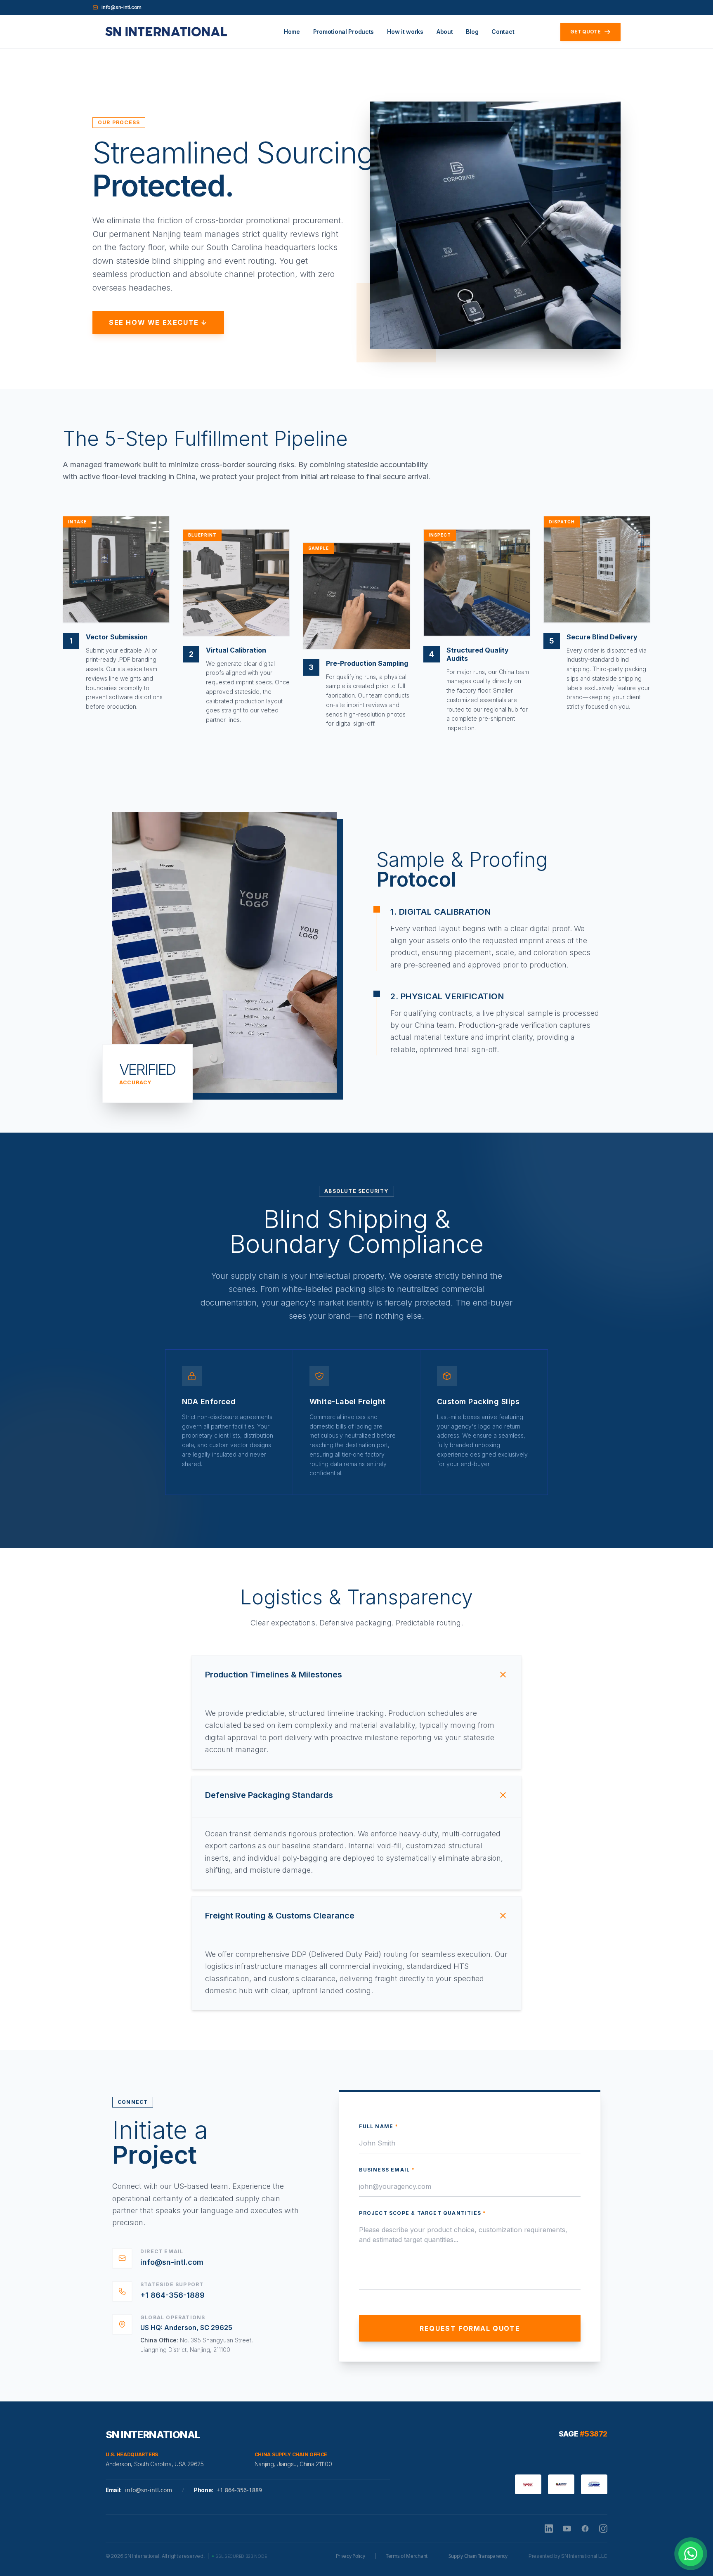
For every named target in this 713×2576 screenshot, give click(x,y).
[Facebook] (585, 2529)
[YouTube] (567, 2529)
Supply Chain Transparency (478, 2556)
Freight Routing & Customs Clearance (280, 1916)
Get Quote (586, 32)
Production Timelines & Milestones (274, 1675)
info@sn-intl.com (122, 7)
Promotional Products (344, 32)
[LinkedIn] (549, 2529)
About (445, 32)
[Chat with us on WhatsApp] (691, 2554)
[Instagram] (603, 2529)
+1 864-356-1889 (172, 2295)
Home (292, 32)
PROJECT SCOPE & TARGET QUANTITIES (423, 2213)
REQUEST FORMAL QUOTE (470, 2328)
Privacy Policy (351, 2556)
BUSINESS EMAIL (387, 2170)
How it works (405, 32)
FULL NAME (379, 2126)
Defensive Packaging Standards (269, 1795)
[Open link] (165, 32)
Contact (503, 32)
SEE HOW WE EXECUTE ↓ (158, 322)
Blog (472, 32)
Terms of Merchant (407, 2556)
